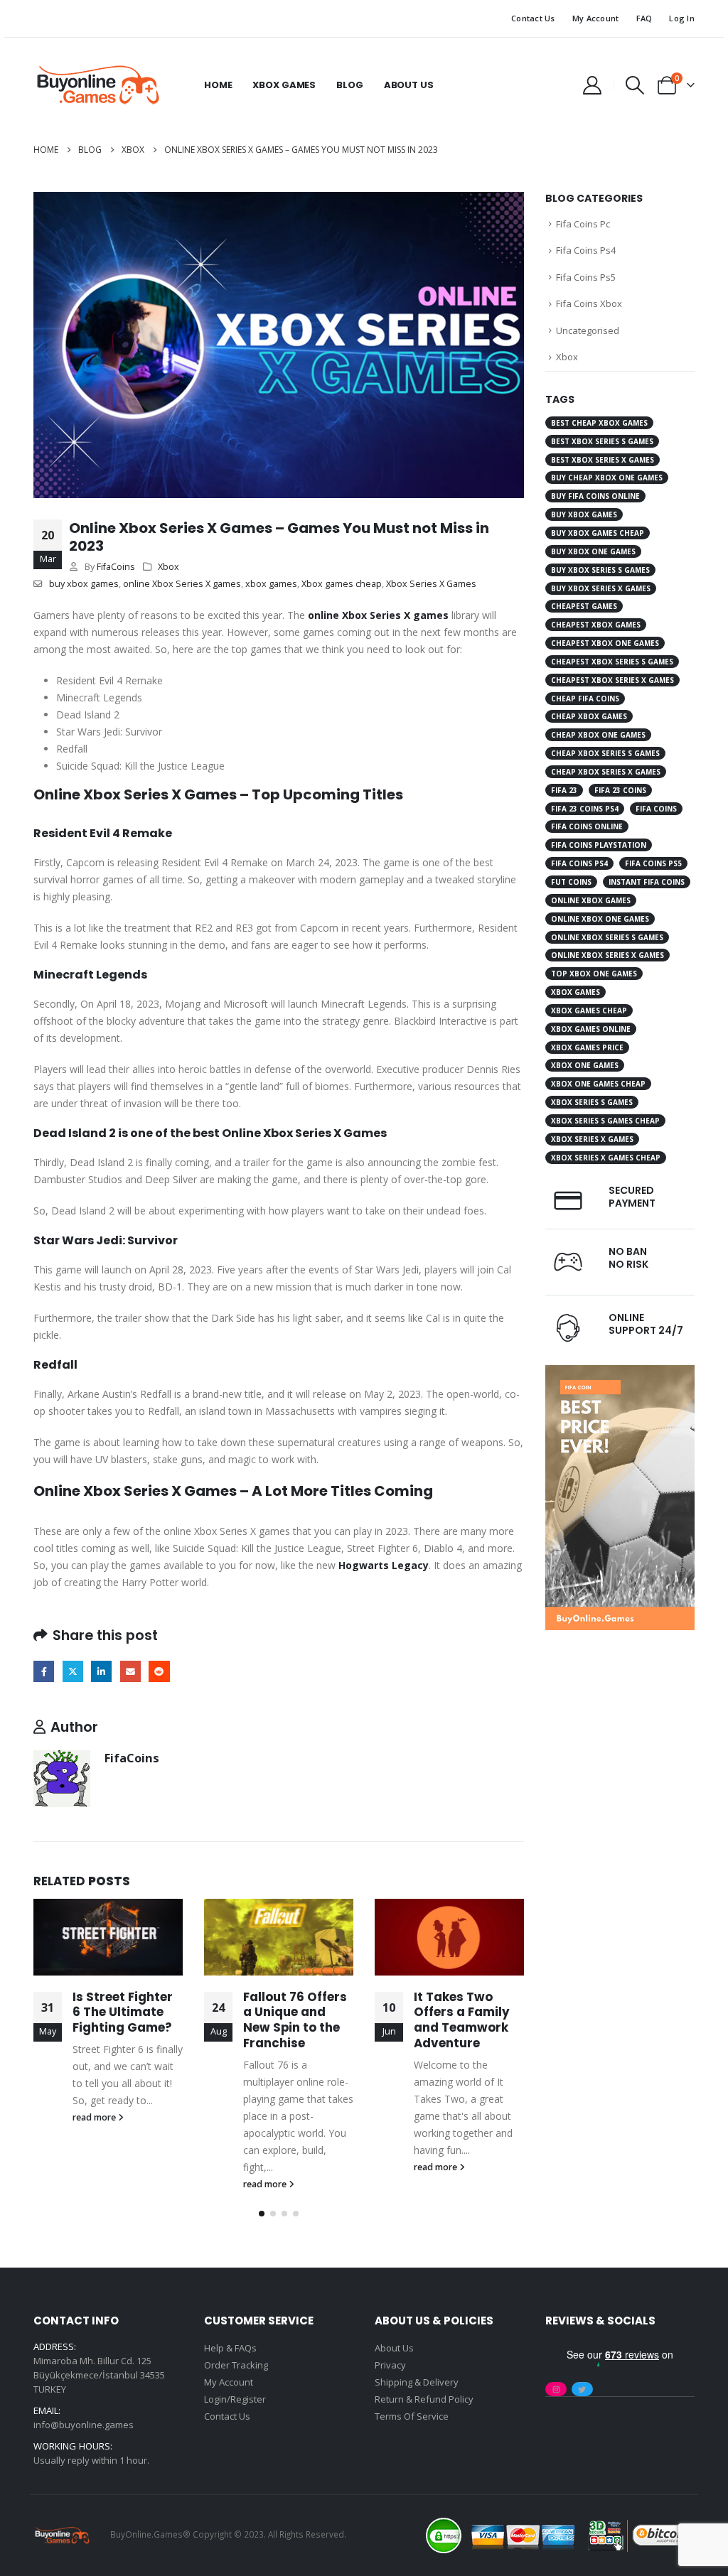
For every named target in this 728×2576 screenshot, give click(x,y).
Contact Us (533, 18)
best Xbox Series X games (603, 460)
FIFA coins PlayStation (599, 845)
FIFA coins (656, 809)
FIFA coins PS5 (653, 863)
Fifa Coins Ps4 (586, 250)
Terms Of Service (412, 2416)
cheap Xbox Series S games (605, 753)
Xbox (168, 567)
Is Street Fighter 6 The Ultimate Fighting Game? (123, 2012)
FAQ (644, 18)
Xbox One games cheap (598, 1084)
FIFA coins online (587, 826)
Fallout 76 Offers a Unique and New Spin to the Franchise (295, 2020)
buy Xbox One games (593, 551)
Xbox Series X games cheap (606, 1158)
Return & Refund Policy (424, 2399)
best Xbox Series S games (602, 441)
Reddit (159, 1671)
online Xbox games (591, 900)
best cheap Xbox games (599, 423)
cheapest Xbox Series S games (612, 662)
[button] (635, 85)
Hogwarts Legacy (384, 1565)
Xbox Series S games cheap (605, 1121)
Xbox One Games (585, 1065)
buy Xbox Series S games (600, 570)
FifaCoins (116, 567)
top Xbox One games (594, 974)
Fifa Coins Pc (583, 224)
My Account (596, 18)
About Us (409, 85)
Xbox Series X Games (431, 584)
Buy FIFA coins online (595, 496)
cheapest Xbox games (596, 625)
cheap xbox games (589, 716)
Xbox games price (587, 1047)
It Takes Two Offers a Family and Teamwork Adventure (462, 2020)
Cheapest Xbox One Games (605, 643)
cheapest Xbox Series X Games (612, 680)
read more (95, 2117)
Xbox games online (591, 1029)
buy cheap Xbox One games (607, 478)
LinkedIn (101, 1671)
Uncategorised (588, 330)
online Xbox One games (600, 919)
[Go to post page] (108, 1937)
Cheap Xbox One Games (598, 735)
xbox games (271, 584)
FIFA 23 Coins (620, 790)
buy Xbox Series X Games (601, 588)
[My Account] (592, 85)
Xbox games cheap (342, 584)
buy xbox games (84, 584)
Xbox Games (284, 85)
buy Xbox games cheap (598, 533)
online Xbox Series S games (607, 937)
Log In (682, 18)
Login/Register (235, 2399)
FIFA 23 (564, 790)
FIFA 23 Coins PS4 (585, 809)
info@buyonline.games (84, 2425)
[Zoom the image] (620, 1373)
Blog (349, 85)
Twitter (73, 1671)
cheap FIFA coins (585, 699)
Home (218, 85)
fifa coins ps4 (579, 863)
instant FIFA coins (647, 882)
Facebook (44, 1671)
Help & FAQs (230, 2348)
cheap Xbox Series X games (606, 772)
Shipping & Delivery (417, 2382)
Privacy (390, 2365)
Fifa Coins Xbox (589, 303)
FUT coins (571, 882)
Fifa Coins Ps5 (586, 277)
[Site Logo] (97, 85)
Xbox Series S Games (592, 1102)
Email (130, 1671)
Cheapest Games (584, 606)
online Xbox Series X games (182, 584)
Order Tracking (236, 2365)
